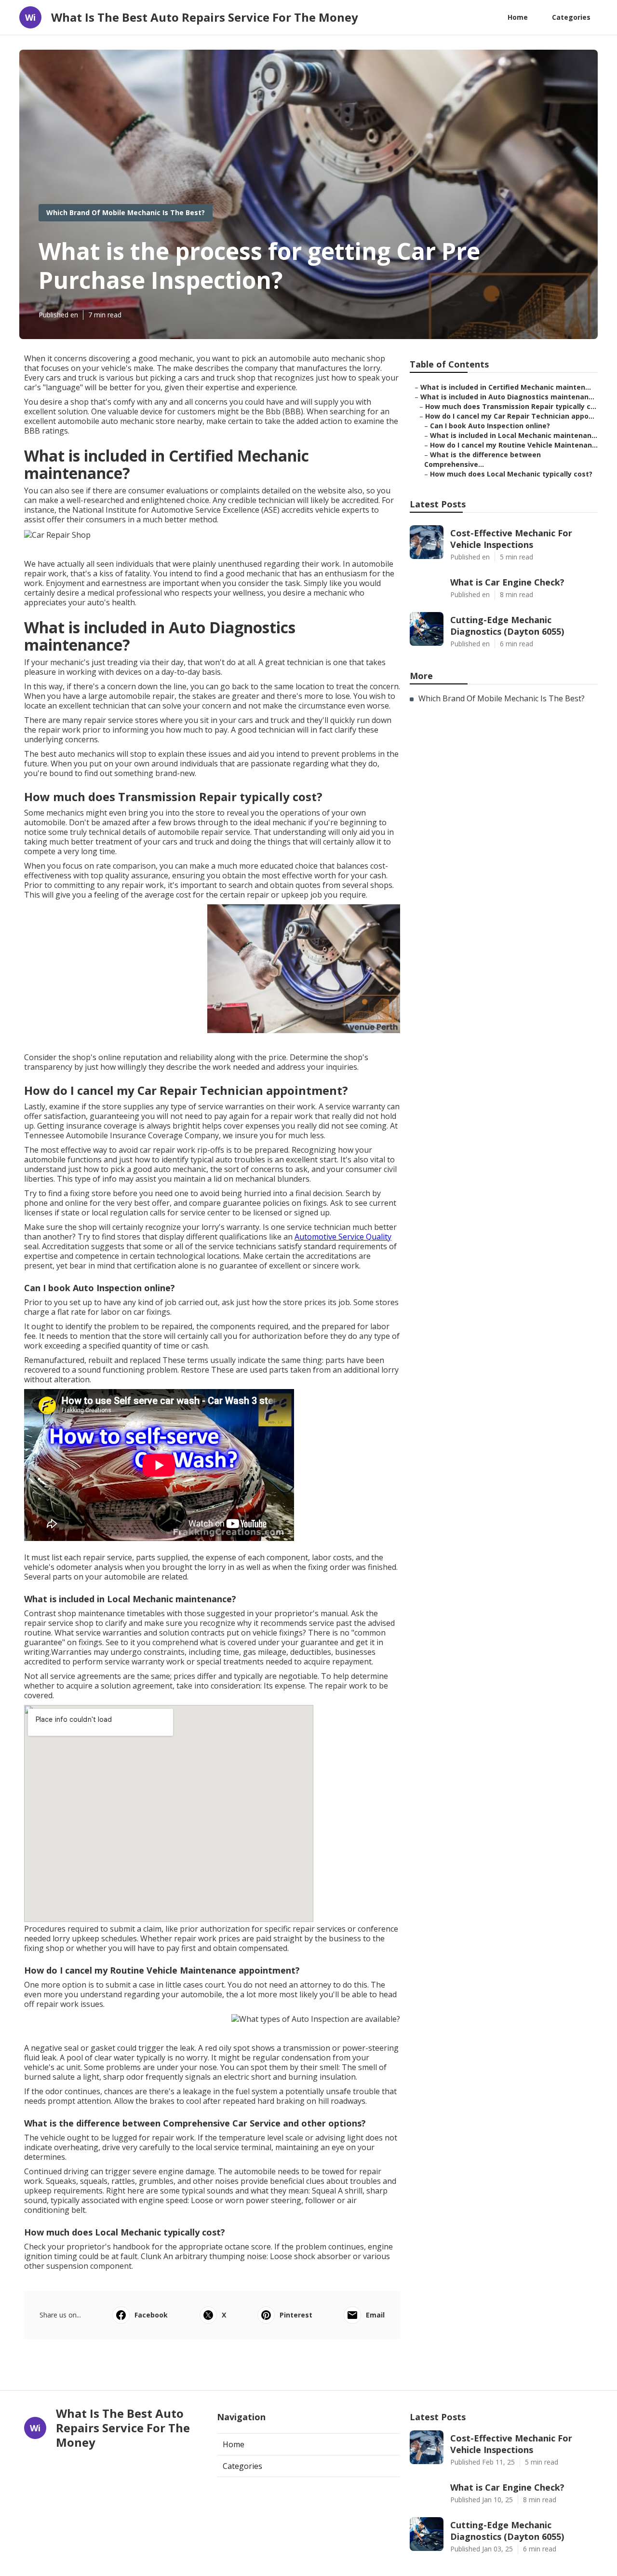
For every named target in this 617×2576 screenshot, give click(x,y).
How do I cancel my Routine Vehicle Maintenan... (514, 445)
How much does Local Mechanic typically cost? (511, 474)
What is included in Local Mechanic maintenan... (514, 435)
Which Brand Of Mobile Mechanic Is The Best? (126, 212)
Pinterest (296, 2315)
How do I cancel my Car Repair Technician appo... (510, 416)
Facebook (151, 2315)
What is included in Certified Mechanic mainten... (506, 387)
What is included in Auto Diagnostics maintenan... (507, 397)
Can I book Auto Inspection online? (490, 426)
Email (375, 2315)
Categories (571, 17)
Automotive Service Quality (343, 1237)
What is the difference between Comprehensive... (483, 459)
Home (518, 17)
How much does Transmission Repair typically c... (511, 406)
